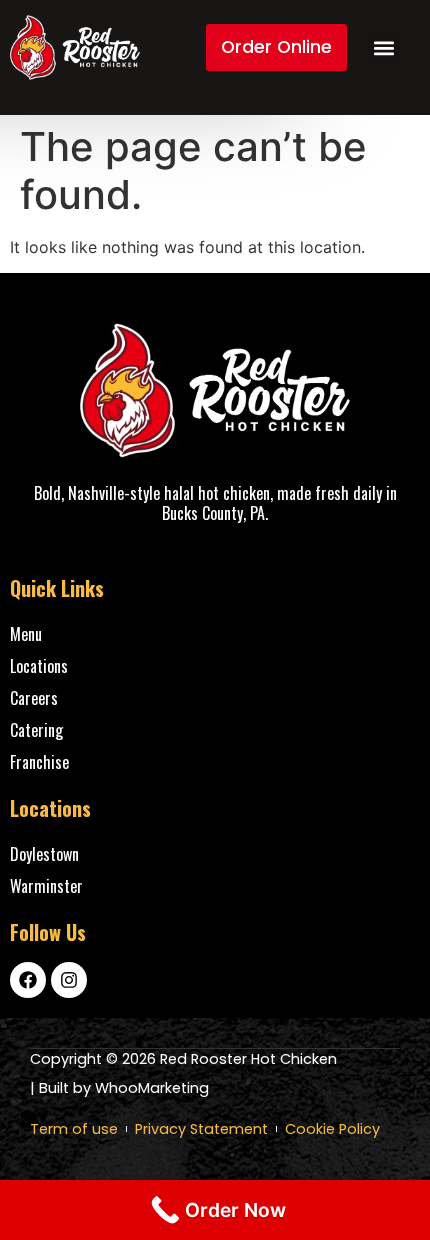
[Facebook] (28, 980)
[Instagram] (69, 980)
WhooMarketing (152, 1088)
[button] (383, 47)
